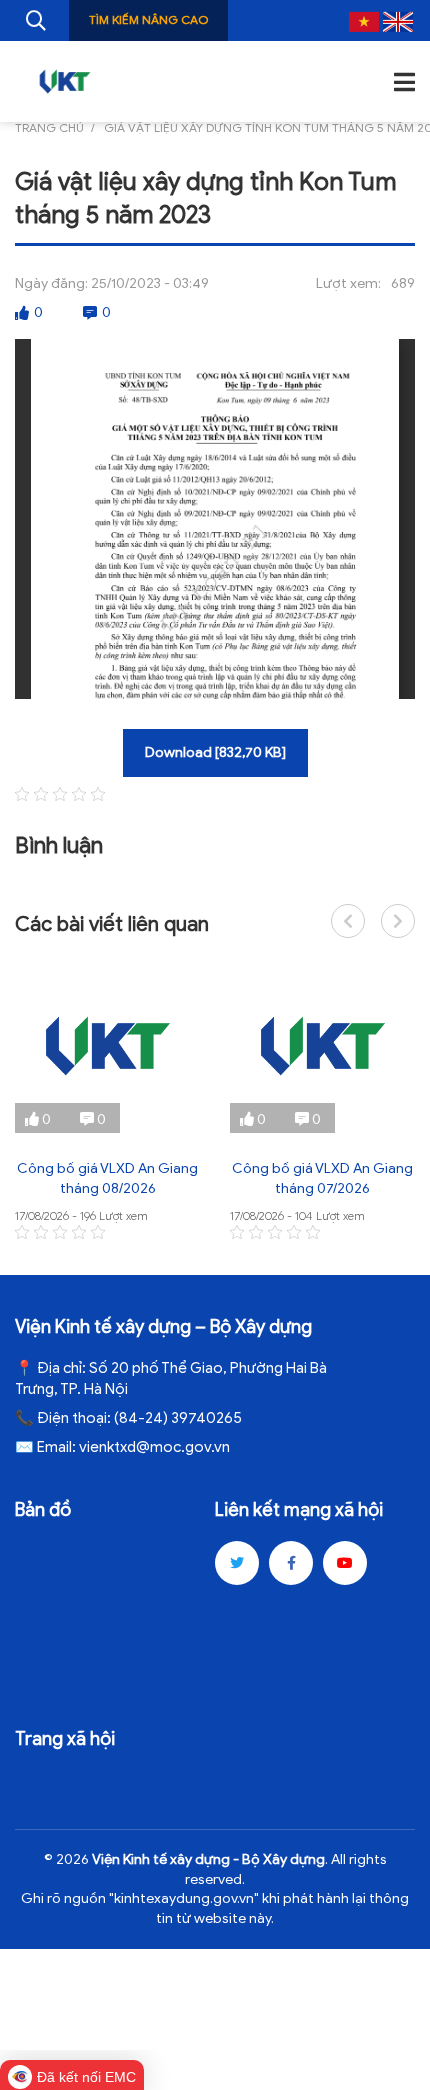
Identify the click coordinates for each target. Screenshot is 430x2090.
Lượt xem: (348, 283)
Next (398, 921)
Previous (348, 921)
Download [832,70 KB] (215, 752)
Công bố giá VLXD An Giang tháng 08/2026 (107, 1178)
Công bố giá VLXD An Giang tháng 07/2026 (322, 1178)
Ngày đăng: (51, 283)
